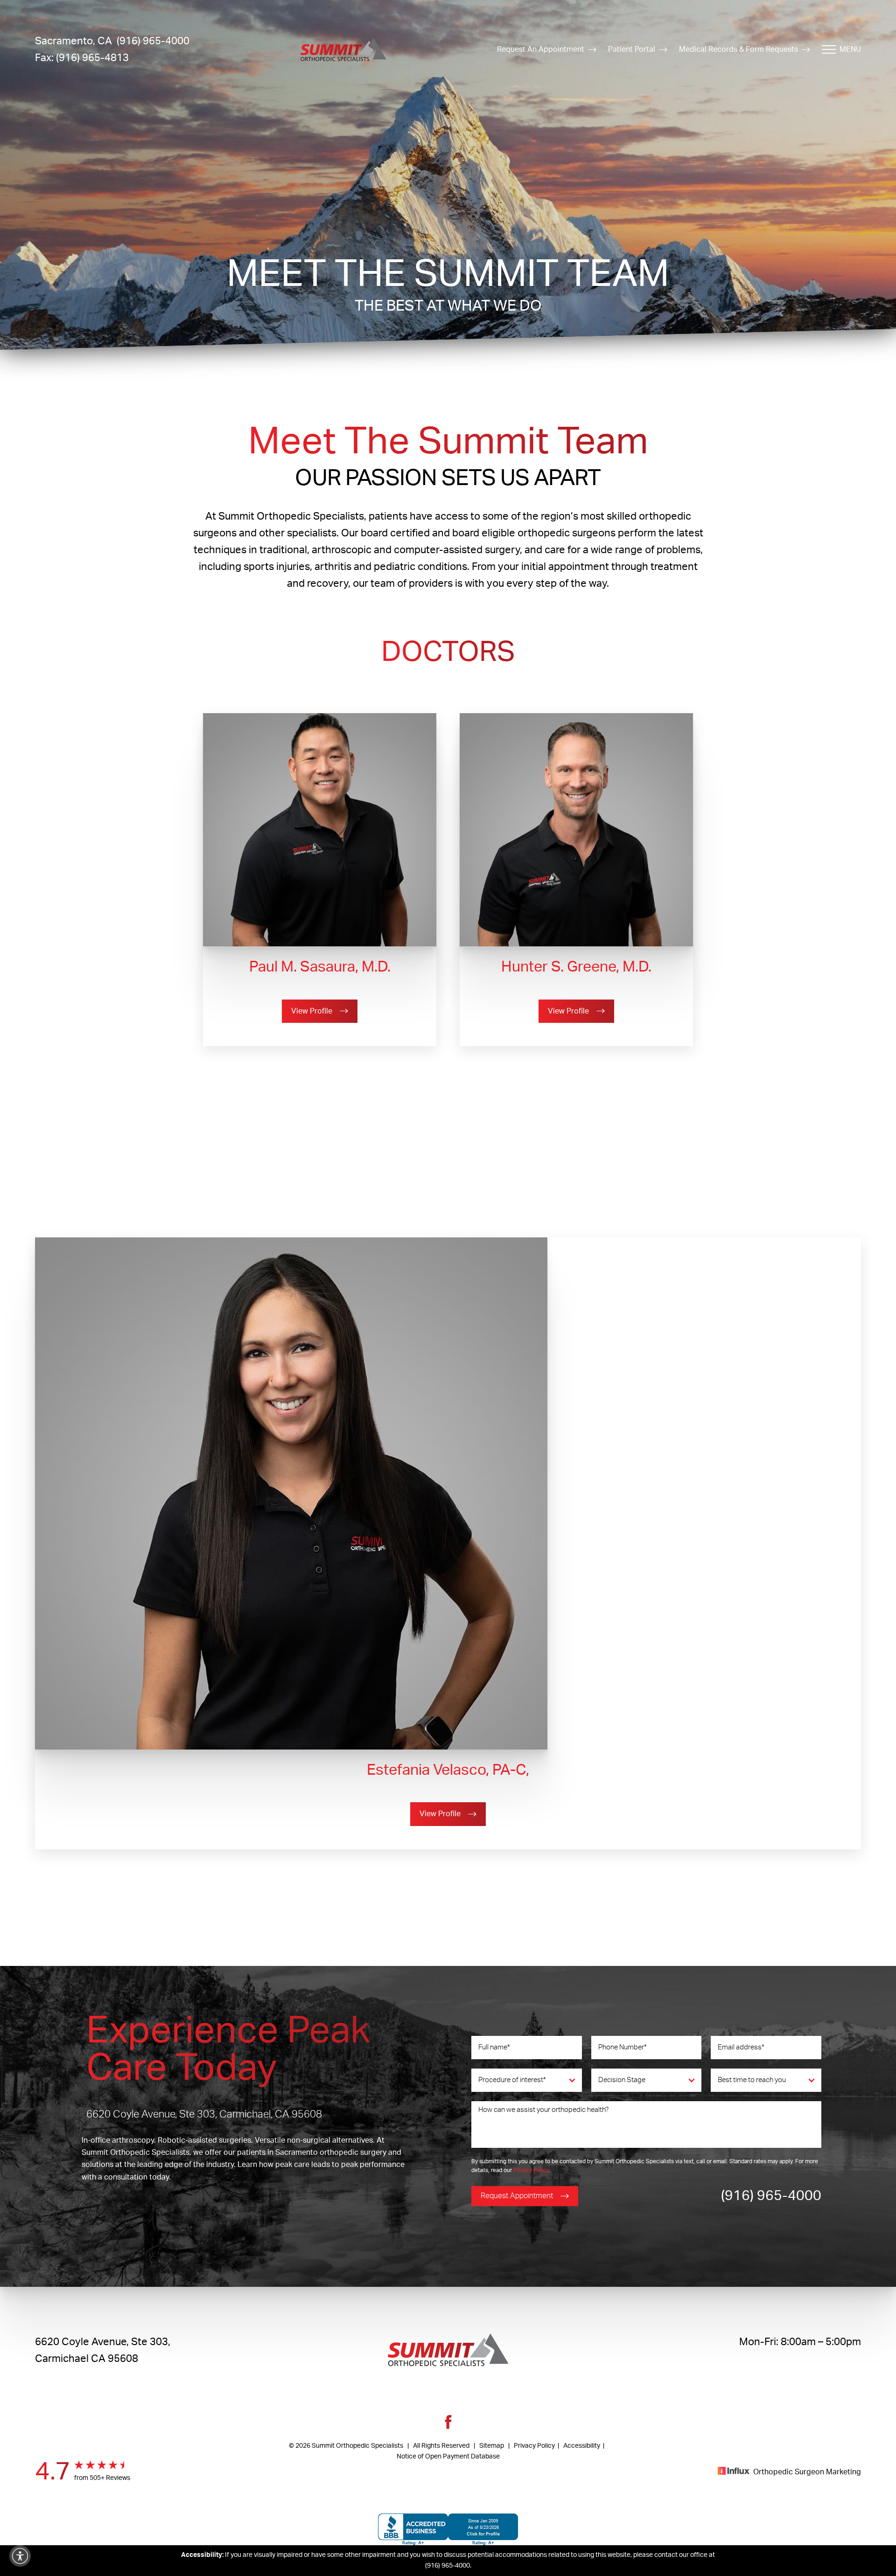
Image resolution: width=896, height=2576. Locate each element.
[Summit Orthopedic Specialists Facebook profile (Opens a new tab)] (448, 2428)
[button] (20, 2556)
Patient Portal (632, 49)
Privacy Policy (531, 2170)
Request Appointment (517, 2196)
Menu (850, 49)
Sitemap (492, 2446)
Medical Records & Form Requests (738, 49)
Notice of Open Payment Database (448, 2457)
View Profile (312, 1011)
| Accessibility (577, 2446)
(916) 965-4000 (771, 2196)
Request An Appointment (541, 49)
